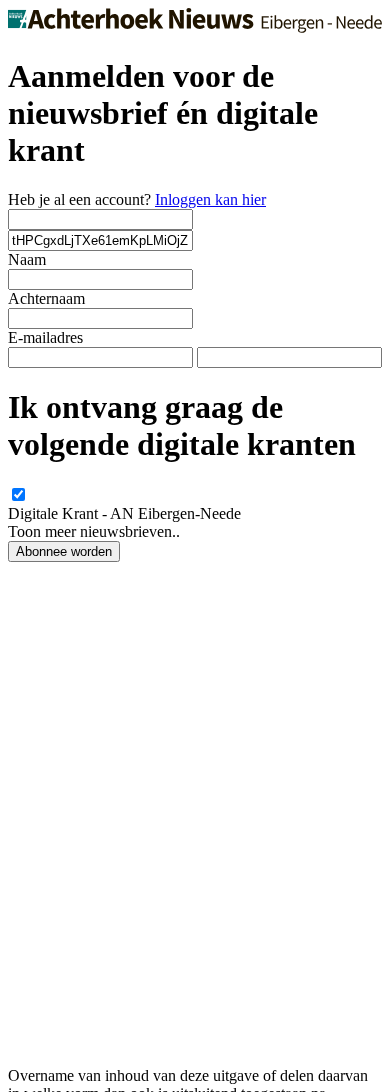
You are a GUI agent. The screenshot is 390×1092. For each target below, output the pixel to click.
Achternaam (46, 298)
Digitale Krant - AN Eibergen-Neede (124, 513)
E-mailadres (45, 337)
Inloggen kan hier (210, 199)
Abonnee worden (64, 551)
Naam (27, 259)
